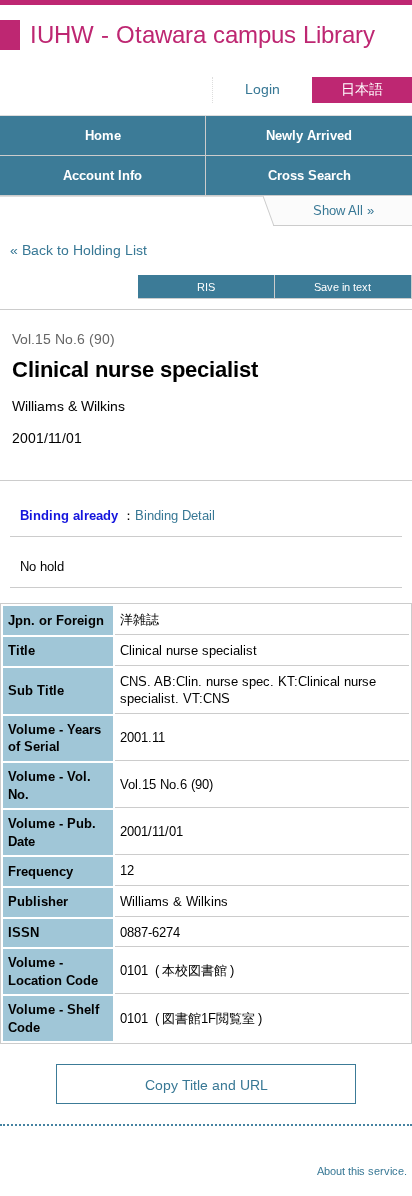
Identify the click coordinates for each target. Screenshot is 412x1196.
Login (262, 89)
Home (103, 135)
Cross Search (309, 175)
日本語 (362, 89)
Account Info (102, 175)
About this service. (362, 1171)
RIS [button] (206, 287)
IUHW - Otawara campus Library (202, 34)
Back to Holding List (84, 250)
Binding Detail (175, 515)
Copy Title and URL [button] (206, 1085)
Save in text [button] (342, 287)
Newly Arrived (309, 135)
